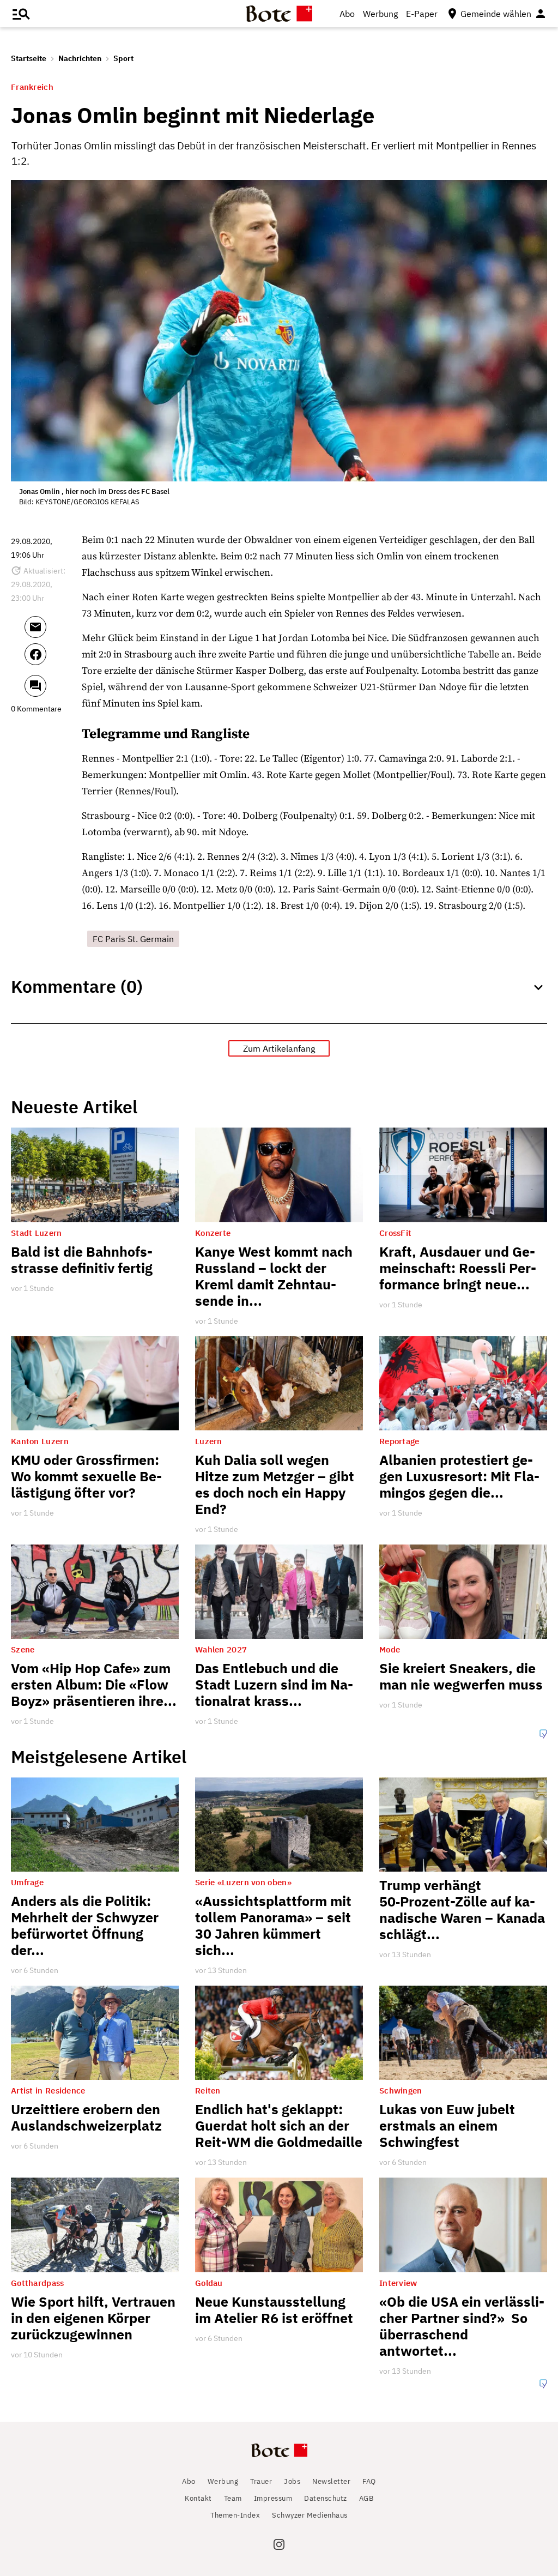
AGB (366, 2498)
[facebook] (50, 659)
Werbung (380, 14)
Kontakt (198, 2498)
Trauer (261, 2481)
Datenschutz (326, 2498)
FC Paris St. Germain (133, 939)
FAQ (369, 2481)
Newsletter (331, 2481)
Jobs (292, 2481)
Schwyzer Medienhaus (310, 2515)
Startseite (29, 58)
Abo (347, 14)
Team (233, 2498)
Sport (123, 58)
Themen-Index (235, 2515)
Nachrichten (80, 58)
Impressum (273, 2498)
